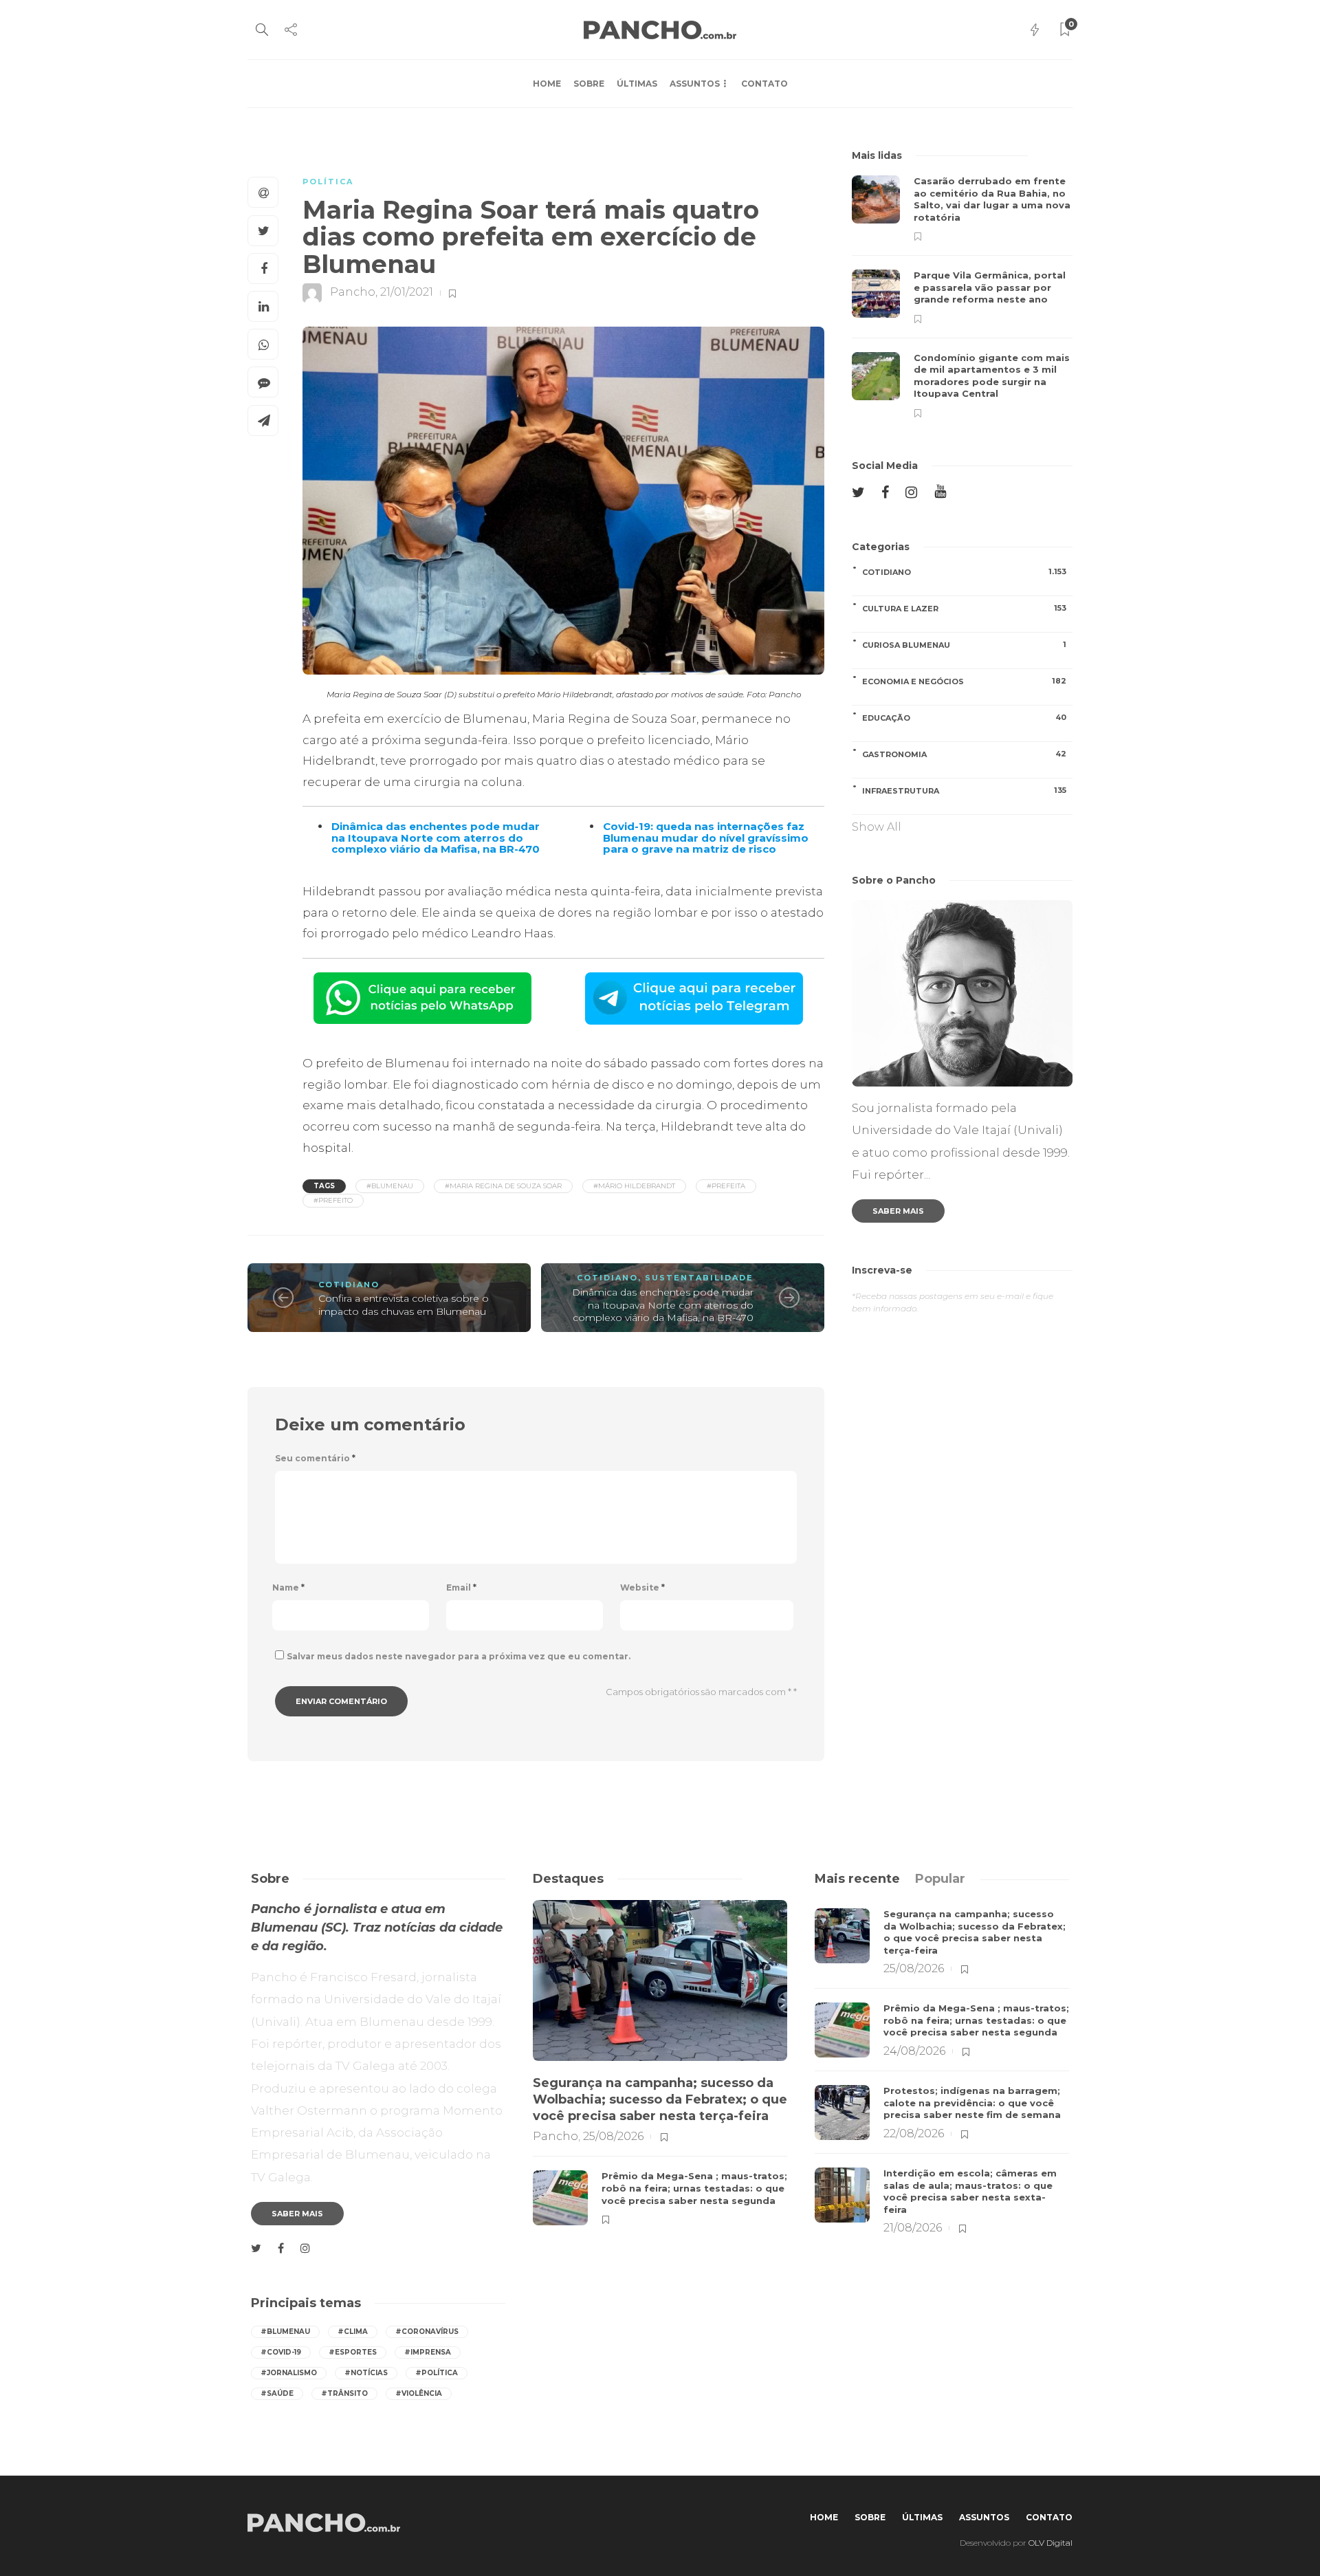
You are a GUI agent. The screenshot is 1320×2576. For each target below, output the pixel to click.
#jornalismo (289, 2373)
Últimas (637, 84)
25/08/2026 (613, 2136)
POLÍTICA (328, 182)
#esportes (353, 2352)
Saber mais (898, 1211)
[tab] (857, 1879)
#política (437, 2373)
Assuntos (695, 84)
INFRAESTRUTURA (964, 790)
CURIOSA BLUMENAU (964, 645)
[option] (962, 297)
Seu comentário (315, 1458)
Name (288, 1587)
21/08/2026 (913, 2228)
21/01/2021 (407, 293)
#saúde (277, 2393)
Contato (764, 84)
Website (642, 1587)
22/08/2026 (914, 2133)
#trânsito (344, 2393)
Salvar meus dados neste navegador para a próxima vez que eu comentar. (459, 1656)
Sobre (589, 84)
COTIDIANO (349, 1285)
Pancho (353, 293)
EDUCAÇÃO (964, 718)
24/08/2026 (914, 2051)
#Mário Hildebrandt (634, 1186)
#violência (419, 2393)
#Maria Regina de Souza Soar (503, 1186)
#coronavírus (427, 2332)
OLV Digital (1050, 2543)
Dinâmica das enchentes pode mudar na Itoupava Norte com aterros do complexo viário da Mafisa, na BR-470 (663, 1305)
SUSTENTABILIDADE (699, 1278)
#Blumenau (390, 1186)
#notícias (366, 2373)
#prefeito (333, 1200)
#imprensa (428, 2352)
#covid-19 (281, 2352)
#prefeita (726, 1186)
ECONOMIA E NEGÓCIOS (964, 681)
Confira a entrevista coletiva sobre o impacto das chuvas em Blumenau (404, 1305)
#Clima (353, 2332)
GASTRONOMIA (964, 754)
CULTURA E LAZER (964, 608)
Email (461, 1587)
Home (547, 84)
